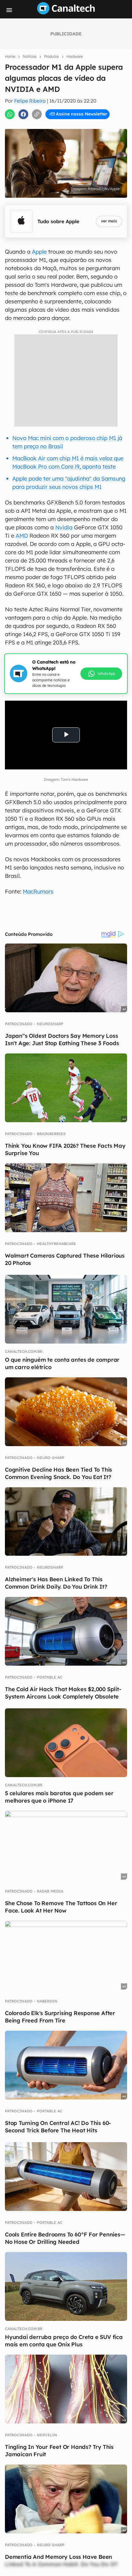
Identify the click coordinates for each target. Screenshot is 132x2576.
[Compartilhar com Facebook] (23, 114)
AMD (22, 536)
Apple (39, 252)
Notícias (30, 56)
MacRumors (38, 891)
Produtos (51, 56)
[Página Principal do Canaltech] (66, 13)
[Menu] (9, 10)
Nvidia (64, 527)
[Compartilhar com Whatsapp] (10, 114)
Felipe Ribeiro (30, 101)
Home (10, 56)
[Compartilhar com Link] (37, 114)
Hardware (75, 56)
